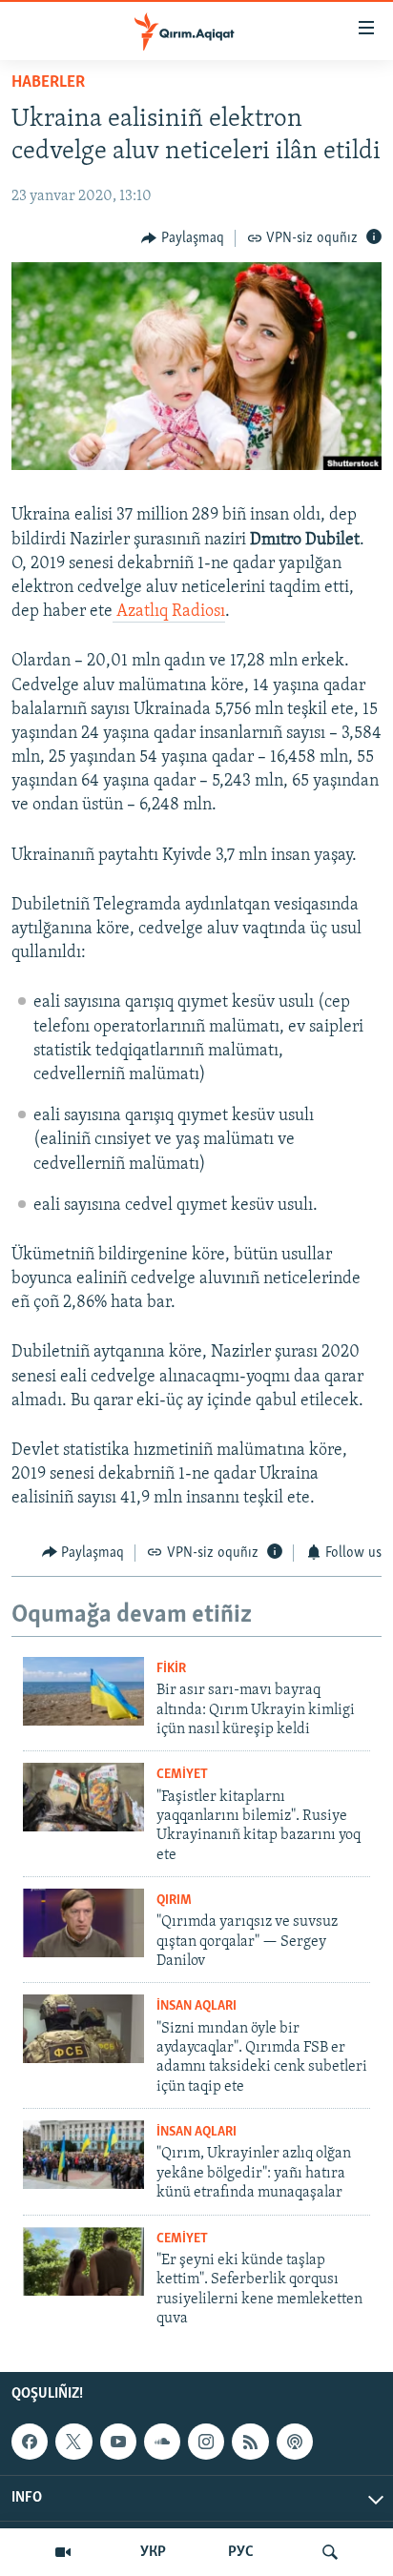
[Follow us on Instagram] (206, 2442)
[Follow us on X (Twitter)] (73, 2442)
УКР (153, 2552)
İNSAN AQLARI (196, 2006)
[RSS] (250, 2442)
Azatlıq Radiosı (169, 612)
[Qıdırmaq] (330, 2552)
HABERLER (48, 83)
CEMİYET (182, 1775)
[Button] (183, 238)
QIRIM (174, 1901)
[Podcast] (295, 2442)
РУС (241, 2552)
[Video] (63, 2552)
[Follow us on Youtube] (118, 2442)
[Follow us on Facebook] (30, 2442)
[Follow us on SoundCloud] (162, 2442)
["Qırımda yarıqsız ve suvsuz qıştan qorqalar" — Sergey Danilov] (83, 1923)
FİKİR (171, 1669)
